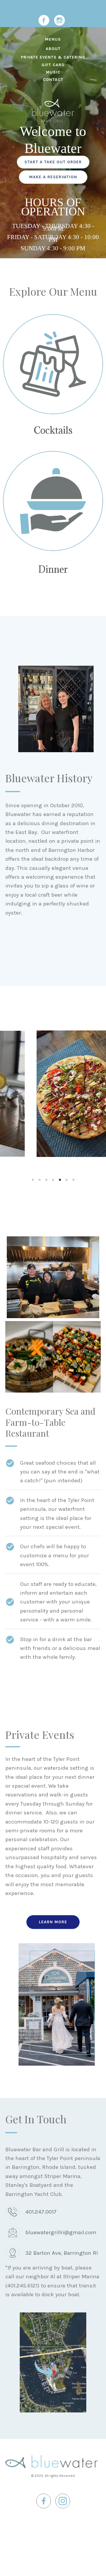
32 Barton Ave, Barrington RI (62, 2253)
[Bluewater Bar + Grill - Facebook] (44, 20)
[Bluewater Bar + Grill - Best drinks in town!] (53, 364)
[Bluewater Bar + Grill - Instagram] (59, 20)
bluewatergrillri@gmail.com (61, 2232)
